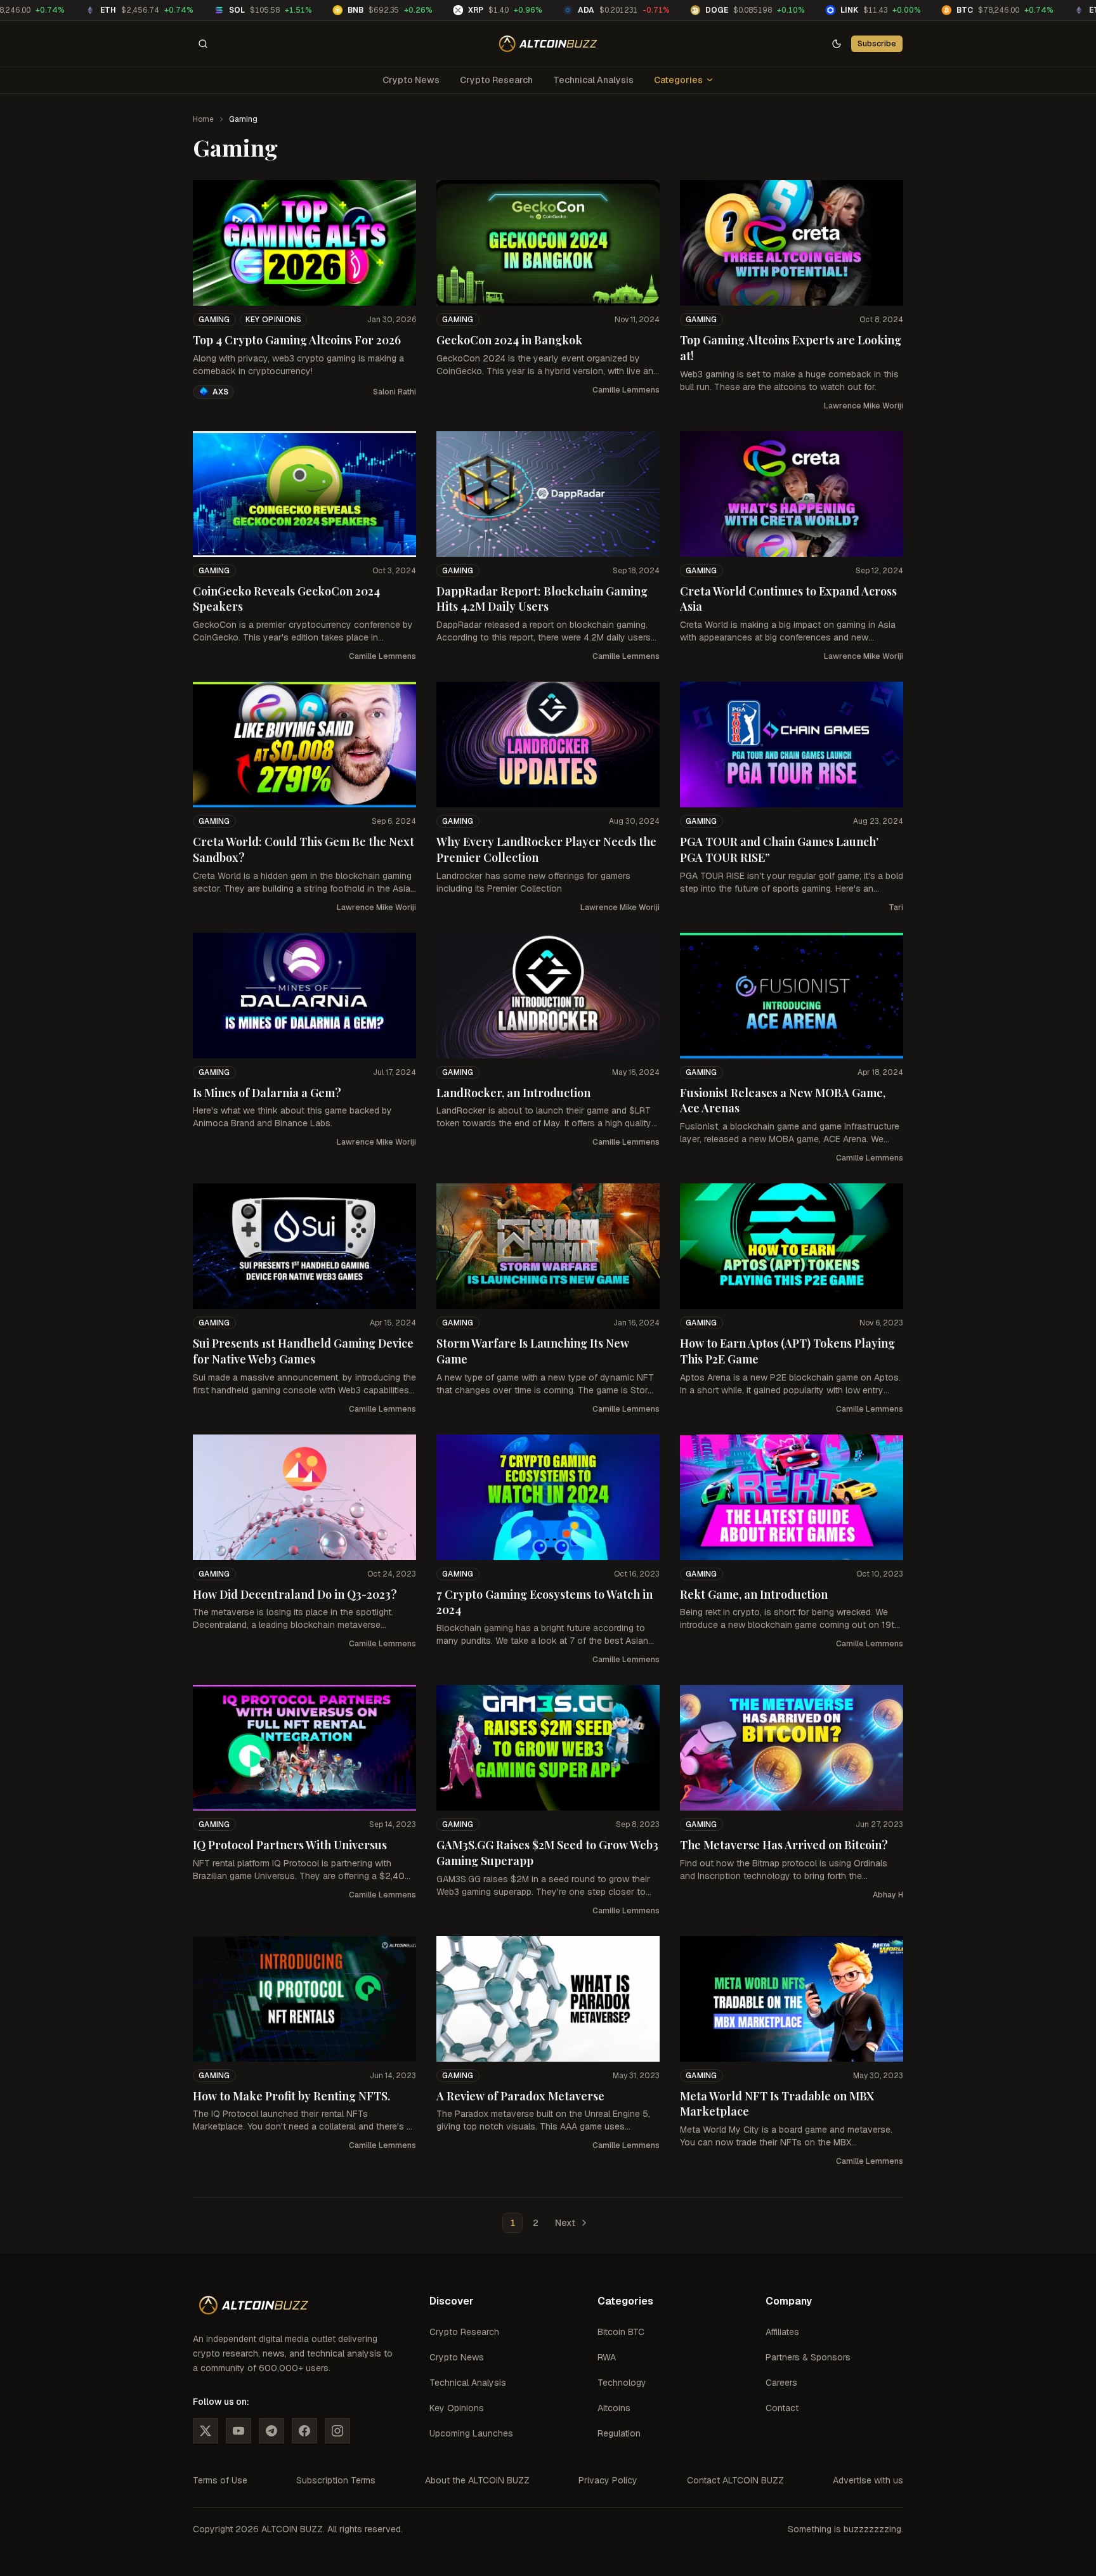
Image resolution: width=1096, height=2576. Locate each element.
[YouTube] (238, 2431)
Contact (782, 2408)
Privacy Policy (608, 2480)
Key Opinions (274, 320)
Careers (781, 2383)
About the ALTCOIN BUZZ (477, 2480)
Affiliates (782, 2332)
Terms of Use (220, 2480)
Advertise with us (868, 2480)
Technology (622, 2383)
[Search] (203, 44)
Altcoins (614, 2408)
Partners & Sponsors (808, 2357)
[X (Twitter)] (205, 2431)
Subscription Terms (336, 2480)
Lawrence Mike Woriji (864, 406)
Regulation (619, 2433)
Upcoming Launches (471, 2433)
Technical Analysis (593, 80)
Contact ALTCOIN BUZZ (735, 2480)
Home (203, 119)
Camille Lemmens (626, 390)
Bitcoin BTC (621, 2332)
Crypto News (411, 80)
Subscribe (877, 43)
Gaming (214, 320)
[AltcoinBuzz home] (548, 44)
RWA (607, 2357)
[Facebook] (304, 2431)
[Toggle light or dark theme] (837, 44)
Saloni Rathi (395, 392)
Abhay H (888, 1895)
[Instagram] (337, 2431)
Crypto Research (496, 80)
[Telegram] (271, 2431)
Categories (678, 80)
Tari (896, 907)
